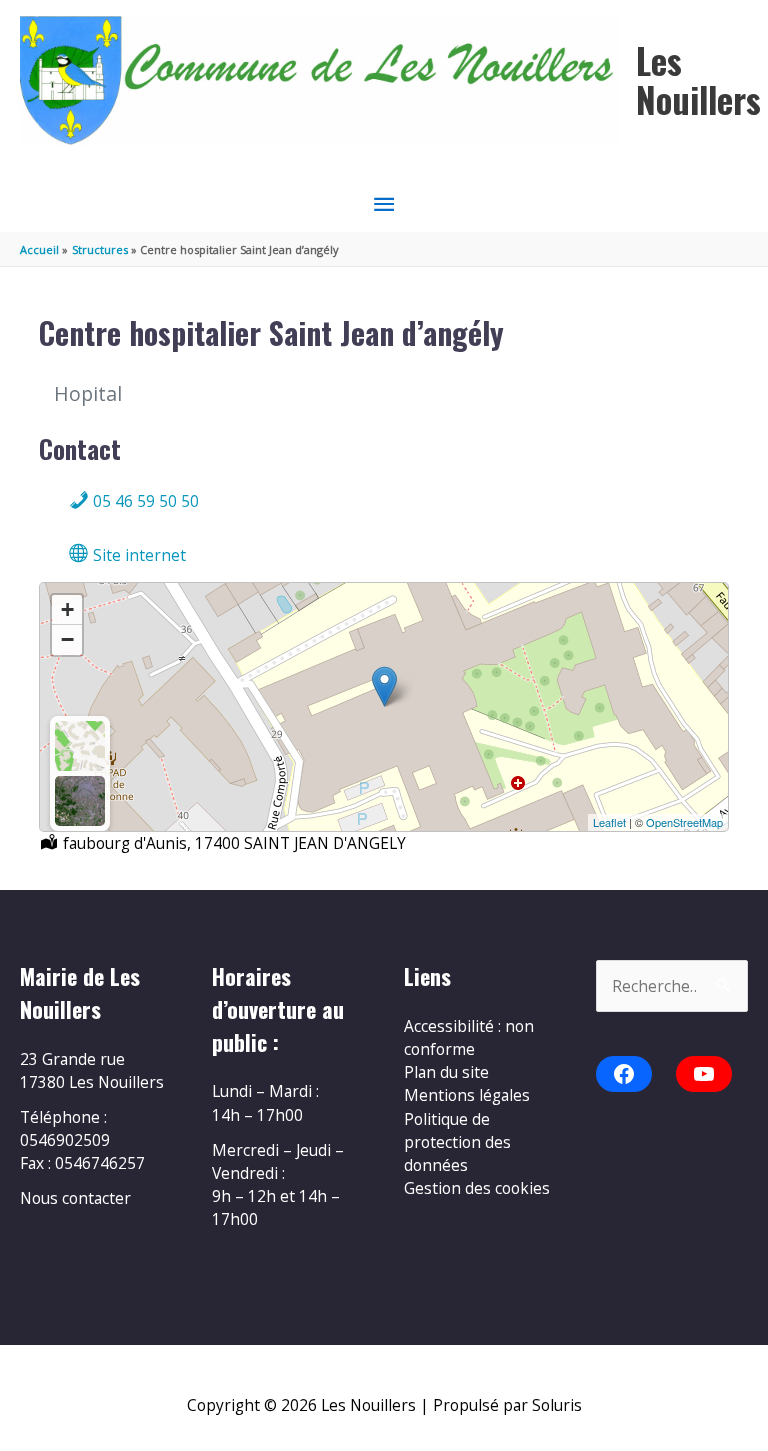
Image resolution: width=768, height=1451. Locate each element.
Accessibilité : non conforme (469, 1037)
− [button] (67, 639)
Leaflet (609, 822)
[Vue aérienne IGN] (80, 801)
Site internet (137, 555)
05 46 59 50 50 (144, 501)
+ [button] (67, 609)
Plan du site (446, 1072)
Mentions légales (467, 1095)
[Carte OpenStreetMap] (80, 746)
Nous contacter (75, 1198)
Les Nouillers (698, 79)
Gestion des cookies (477, 1188)
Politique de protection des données (457, 1142)
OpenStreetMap (684, 822)
